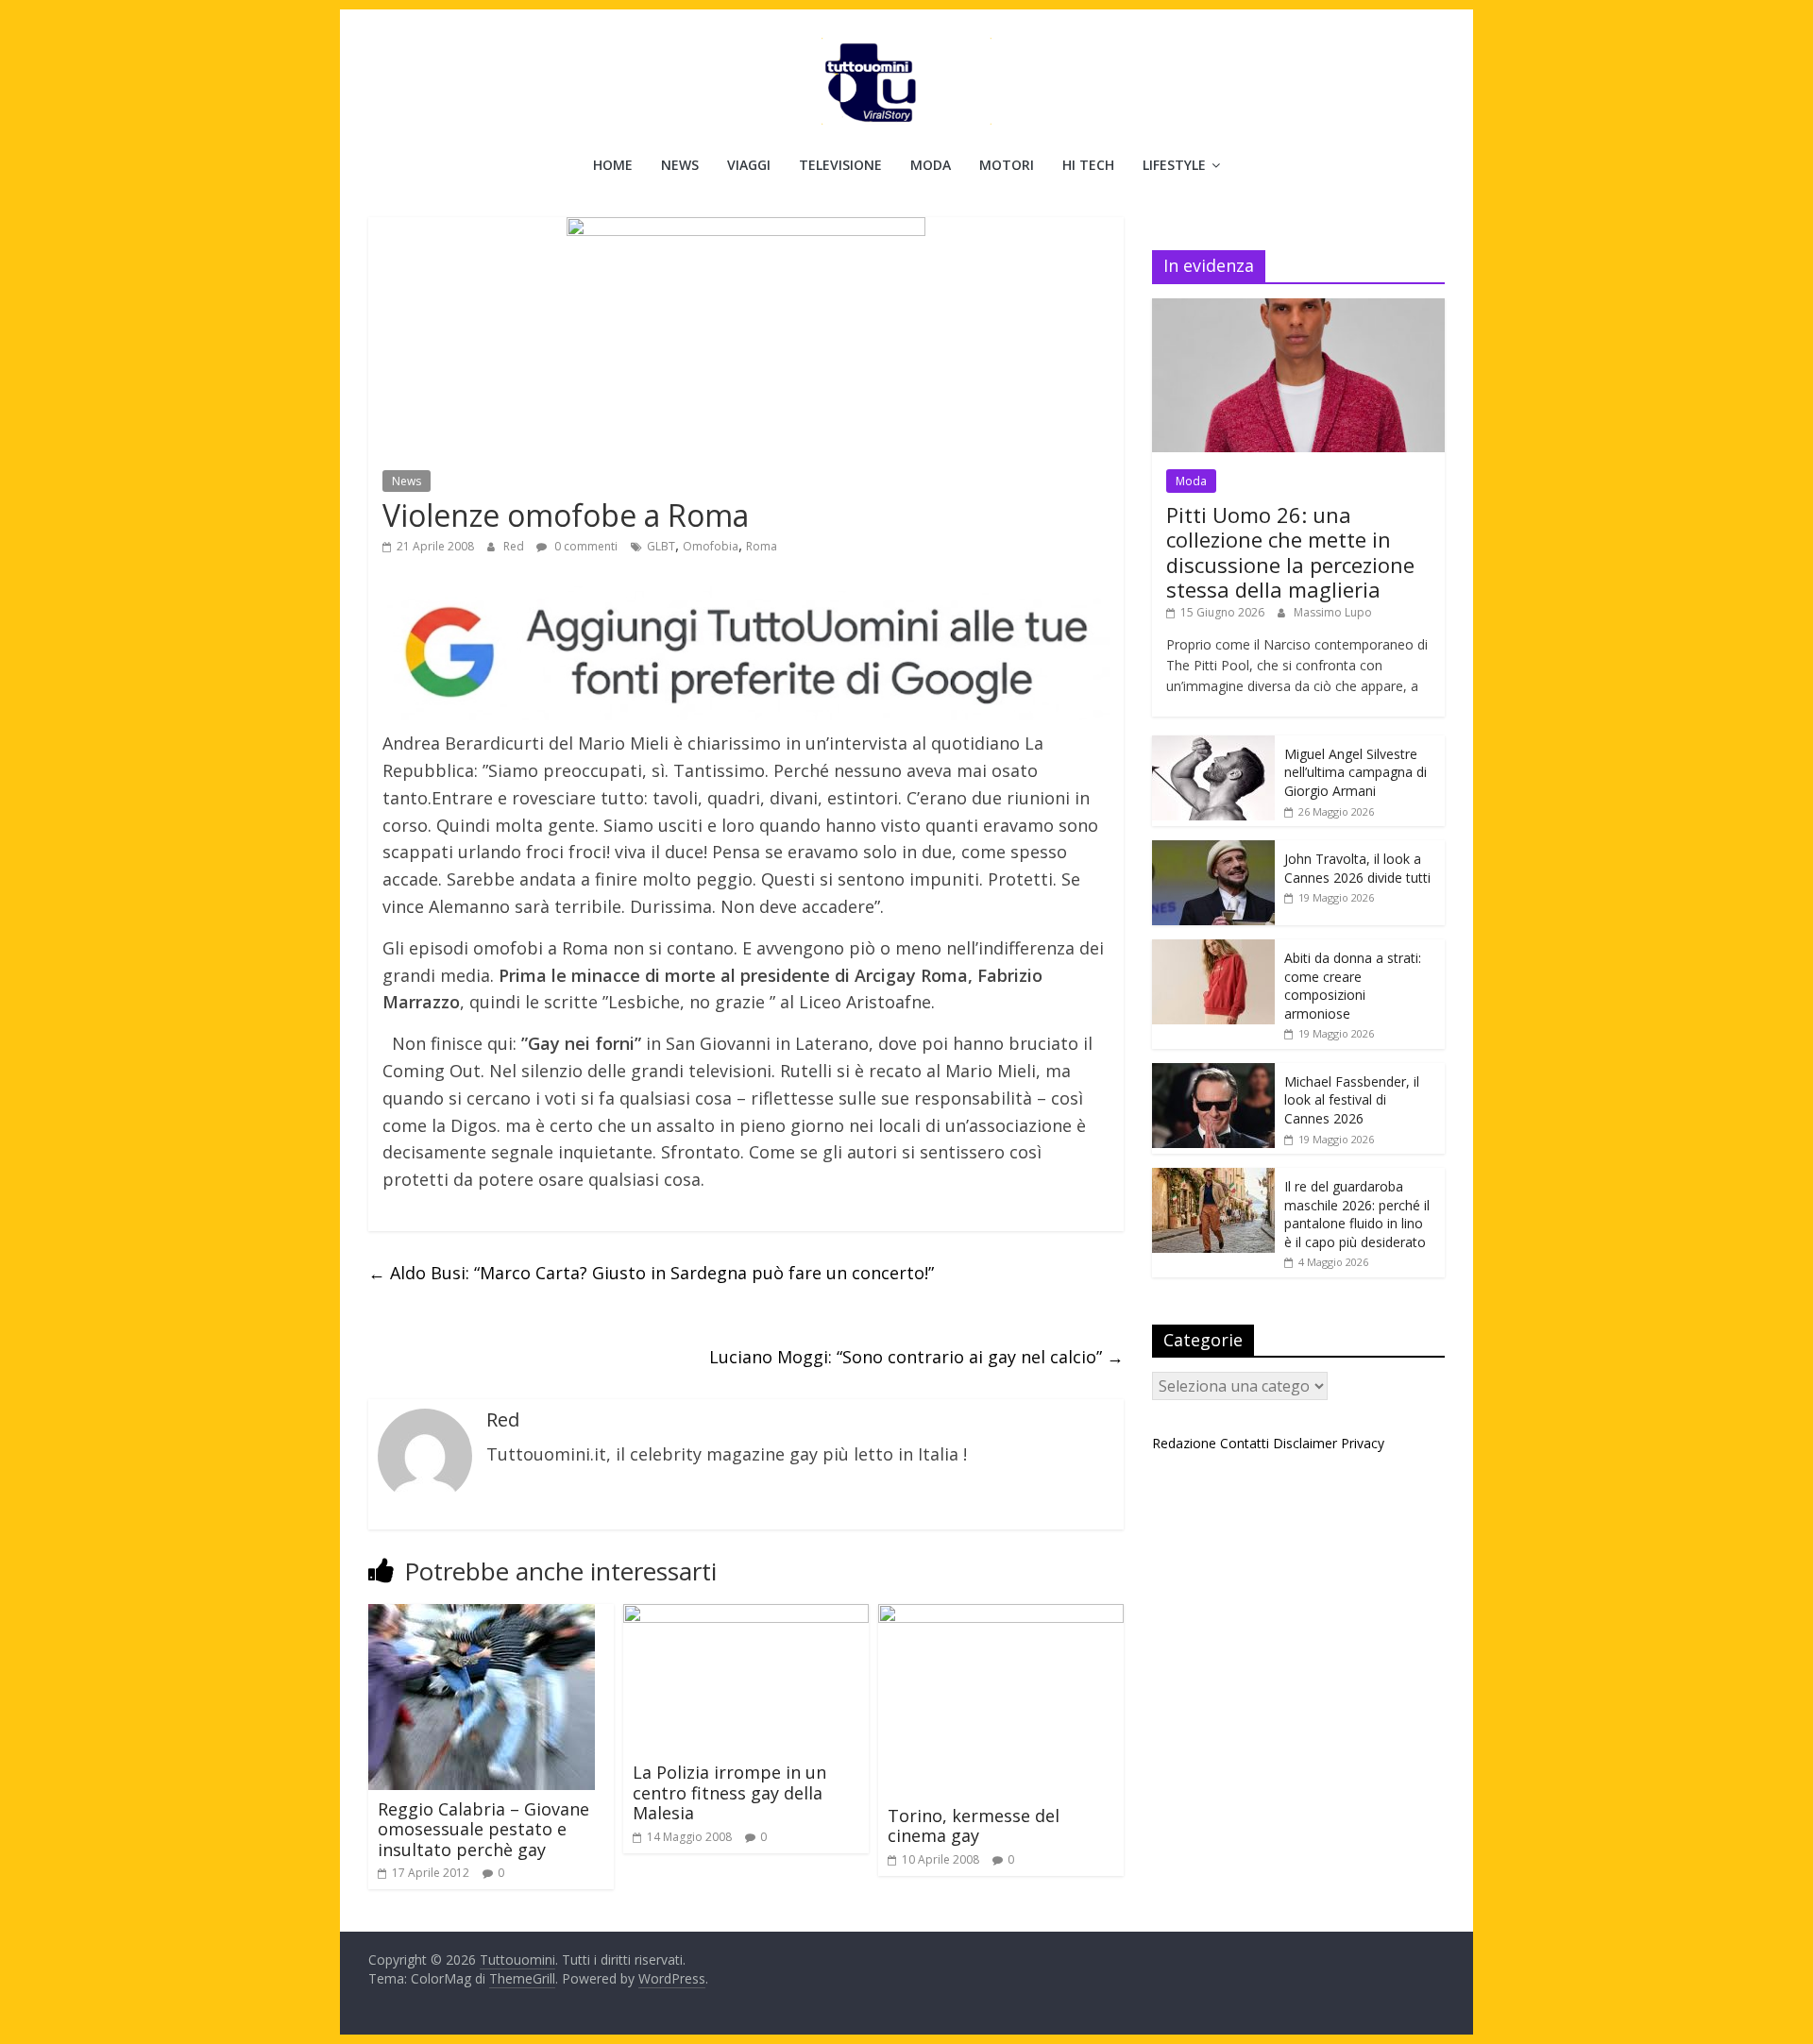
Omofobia (711, 546)
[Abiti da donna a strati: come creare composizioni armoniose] (1213, 949)
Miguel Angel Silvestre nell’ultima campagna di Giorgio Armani (1356, 772)
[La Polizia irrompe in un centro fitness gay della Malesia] (746, 1615)
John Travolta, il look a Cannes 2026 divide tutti (1357, 868)
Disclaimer (1305, 1443)
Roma (762, 546)
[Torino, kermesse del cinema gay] (1001, 1615)
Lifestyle (1174, 165)
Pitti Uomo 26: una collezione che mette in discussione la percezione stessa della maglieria (1290, 552)
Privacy (1363, 1443)
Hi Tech (1088, 165)
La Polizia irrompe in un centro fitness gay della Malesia (729, 1792)
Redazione (1184, 1443)
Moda (931, 165)
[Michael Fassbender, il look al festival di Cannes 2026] (1213, 1073)
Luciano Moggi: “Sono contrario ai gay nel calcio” (916, 1357)
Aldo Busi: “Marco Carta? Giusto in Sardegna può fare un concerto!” (651, 1273)
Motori (1007, 165)
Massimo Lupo (1333, 612)
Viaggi (749, 165)
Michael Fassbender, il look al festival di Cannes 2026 (1352, 1100)
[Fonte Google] (746, 654)
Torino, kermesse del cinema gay (974, 1826)
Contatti (1245, 1443)
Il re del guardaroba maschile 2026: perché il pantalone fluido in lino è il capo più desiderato (1357, 1214)
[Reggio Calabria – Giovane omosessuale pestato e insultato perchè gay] (482, 1615)
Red (515, 546)
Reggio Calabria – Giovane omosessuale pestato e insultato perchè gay (483, 1829)
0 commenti (585, 546)
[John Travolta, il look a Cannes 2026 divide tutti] (1213, 850)
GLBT (661, 546)
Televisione (840, 165)
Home (613, 165)
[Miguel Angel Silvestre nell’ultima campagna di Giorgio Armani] (1213, 745)
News (680, 165)
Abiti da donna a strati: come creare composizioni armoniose (1353, 986)
